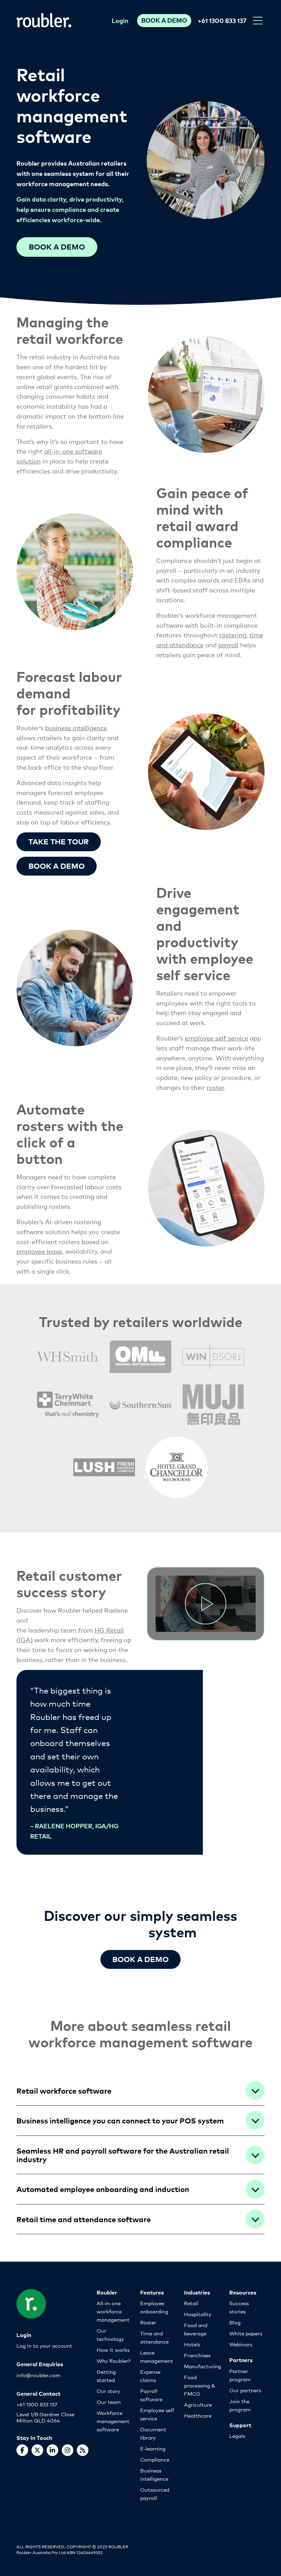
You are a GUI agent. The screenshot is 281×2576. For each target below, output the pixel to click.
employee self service (217, 1038)
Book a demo (57, 246)
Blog (235, 2322)
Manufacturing (203, 2366)
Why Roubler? (113, 2361)
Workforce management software (113, 2421)
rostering (233, 635)
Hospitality (198, 2314)
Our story (108, 2391)
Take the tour (59, 841)
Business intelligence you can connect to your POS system (120, 2120)
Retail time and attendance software (84, 2219)
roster (215, 1087)
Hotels (192, 2344)
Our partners (245, 2390)
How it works (113, 2350)
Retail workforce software (64, 2090)
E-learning (153, 2448)
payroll (228, 645)
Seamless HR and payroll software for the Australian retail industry (123, 2155)
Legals (237, 2436)
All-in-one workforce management (113, 2311)
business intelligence (76, 727)
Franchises (197, 2355)
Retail (191, 2303)
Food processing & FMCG (200, 2385)
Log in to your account (44, 2345)
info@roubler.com (38, 2375)
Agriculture (198, 2404)
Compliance (155, 2459)
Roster (148, 2322)
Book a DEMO (140, 1959)
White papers (246, 2333)
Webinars (241, 2344)
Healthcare (198, 2415)
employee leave (39, 1251)
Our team (109, 2402)
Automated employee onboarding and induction (103, 2189)
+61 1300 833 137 (222, 20)
